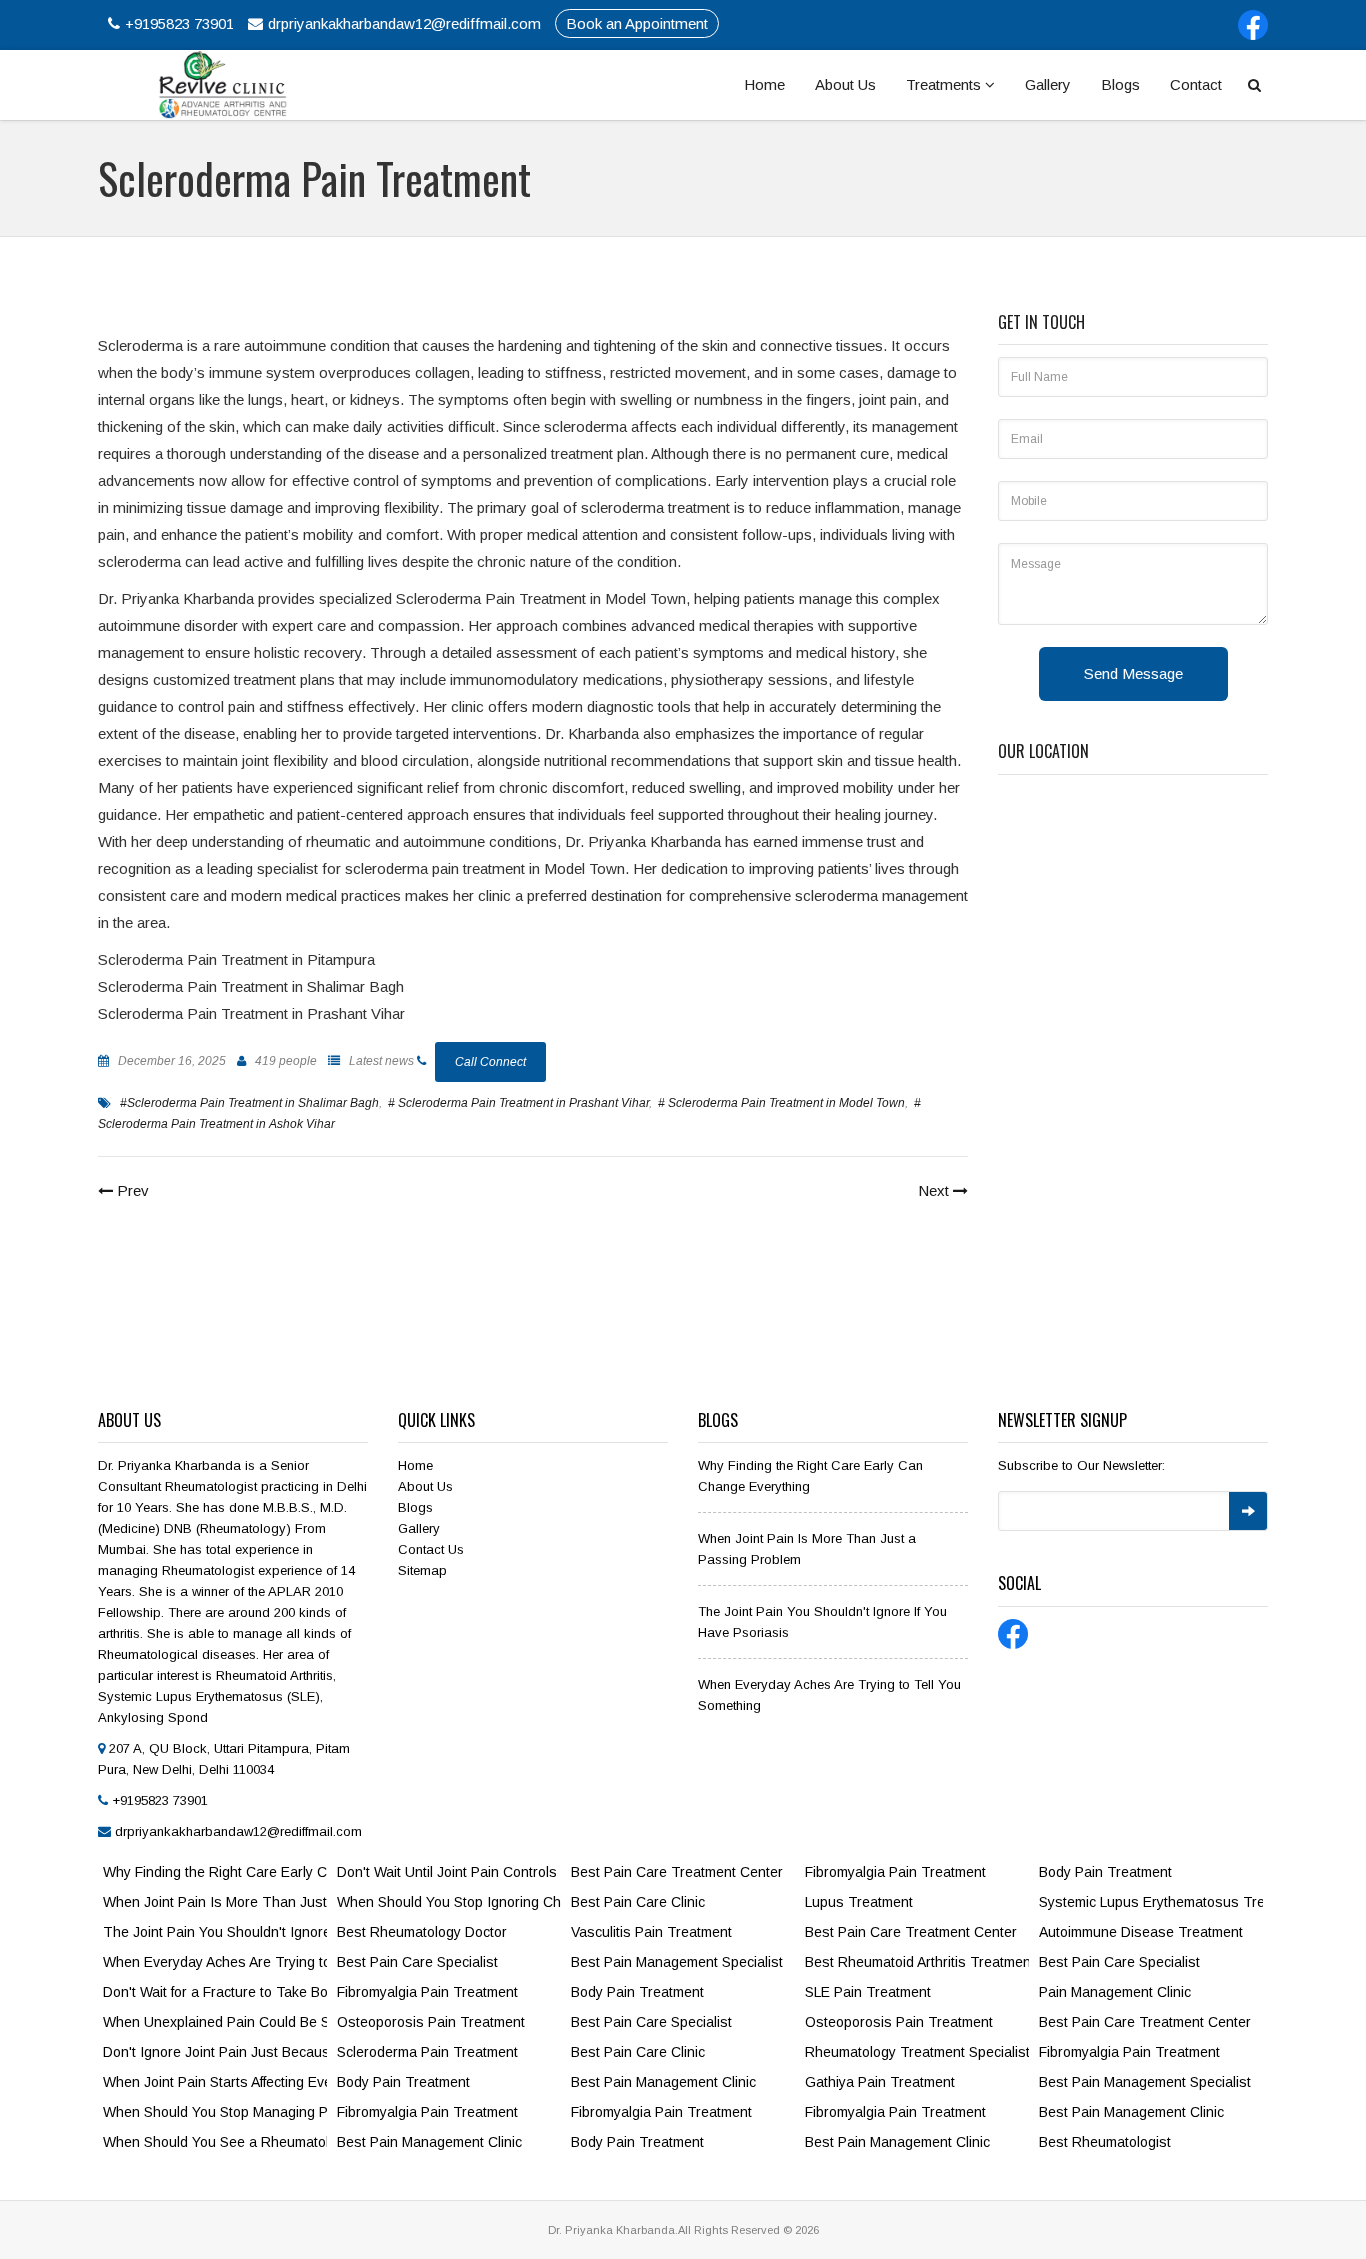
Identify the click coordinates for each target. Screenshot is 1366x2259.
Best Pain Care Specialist (417, 1962)
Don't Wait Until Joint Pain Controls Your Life (449, 1872)
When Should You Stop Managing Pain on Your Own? (215, 2112)
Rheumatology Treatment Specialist (917, 2052)
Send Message (1133, 673)
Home (764, 84)
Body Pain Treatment (403, 2082)
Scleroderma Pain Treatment (427, 2052)
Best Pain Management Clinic (429, 2142)
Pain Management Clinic (1115, 1992)
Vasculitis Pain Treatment (651, 1932)
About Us (845, 84)
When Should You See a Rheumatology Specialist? (215, 2142)
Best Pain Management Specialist (677, 1962)
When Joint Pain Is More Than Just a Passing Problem (215, 1902)
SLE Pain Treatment (868, 1992)
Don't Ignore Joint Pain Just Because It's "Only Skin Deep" (215, 2052)
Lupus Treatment (859, 1902)
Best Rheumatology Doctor (422, 1932)
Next (935, 1190)
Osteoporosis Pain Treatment (431, 2022)
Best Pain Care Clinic (638, 1902)
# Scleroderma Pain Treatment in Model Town (781, 1103)
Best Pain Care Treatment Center (677, 1872)
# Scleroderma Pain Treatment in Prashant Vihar (518, 1103)
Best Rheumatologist (1105, 2142)
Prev (131, 1190)
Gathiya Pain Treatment (880, 2082)
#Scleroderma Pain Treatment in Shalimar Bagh (249, 1103)
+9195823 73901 (179, 23)
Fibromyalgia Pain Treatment (427, 1992)
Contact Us (431, 1549)
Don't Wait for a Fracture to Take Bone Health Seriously (215, 1992)
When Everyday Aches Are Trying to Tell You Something (215, 1962)
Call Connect (490, 1062)
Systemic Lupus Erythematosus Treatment (1151, 1902)
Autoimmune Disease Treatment (1141, 1932)
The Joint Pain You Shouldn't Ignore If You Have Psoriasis (215, 1932)
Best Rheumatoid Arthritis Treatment (917, 1962)
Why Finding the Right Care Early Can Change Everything (215, 1872)
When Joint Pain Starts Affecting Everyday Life (215, 2082)
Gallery (1048, 84)
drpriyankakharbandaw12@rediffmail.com (404, 23)
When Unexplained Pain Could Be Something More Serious (215, 2022)
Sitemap (422, 1570)
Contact (1196, 84)
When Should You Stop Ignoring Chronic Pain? (449, 1902)
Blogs (1120, 84)
